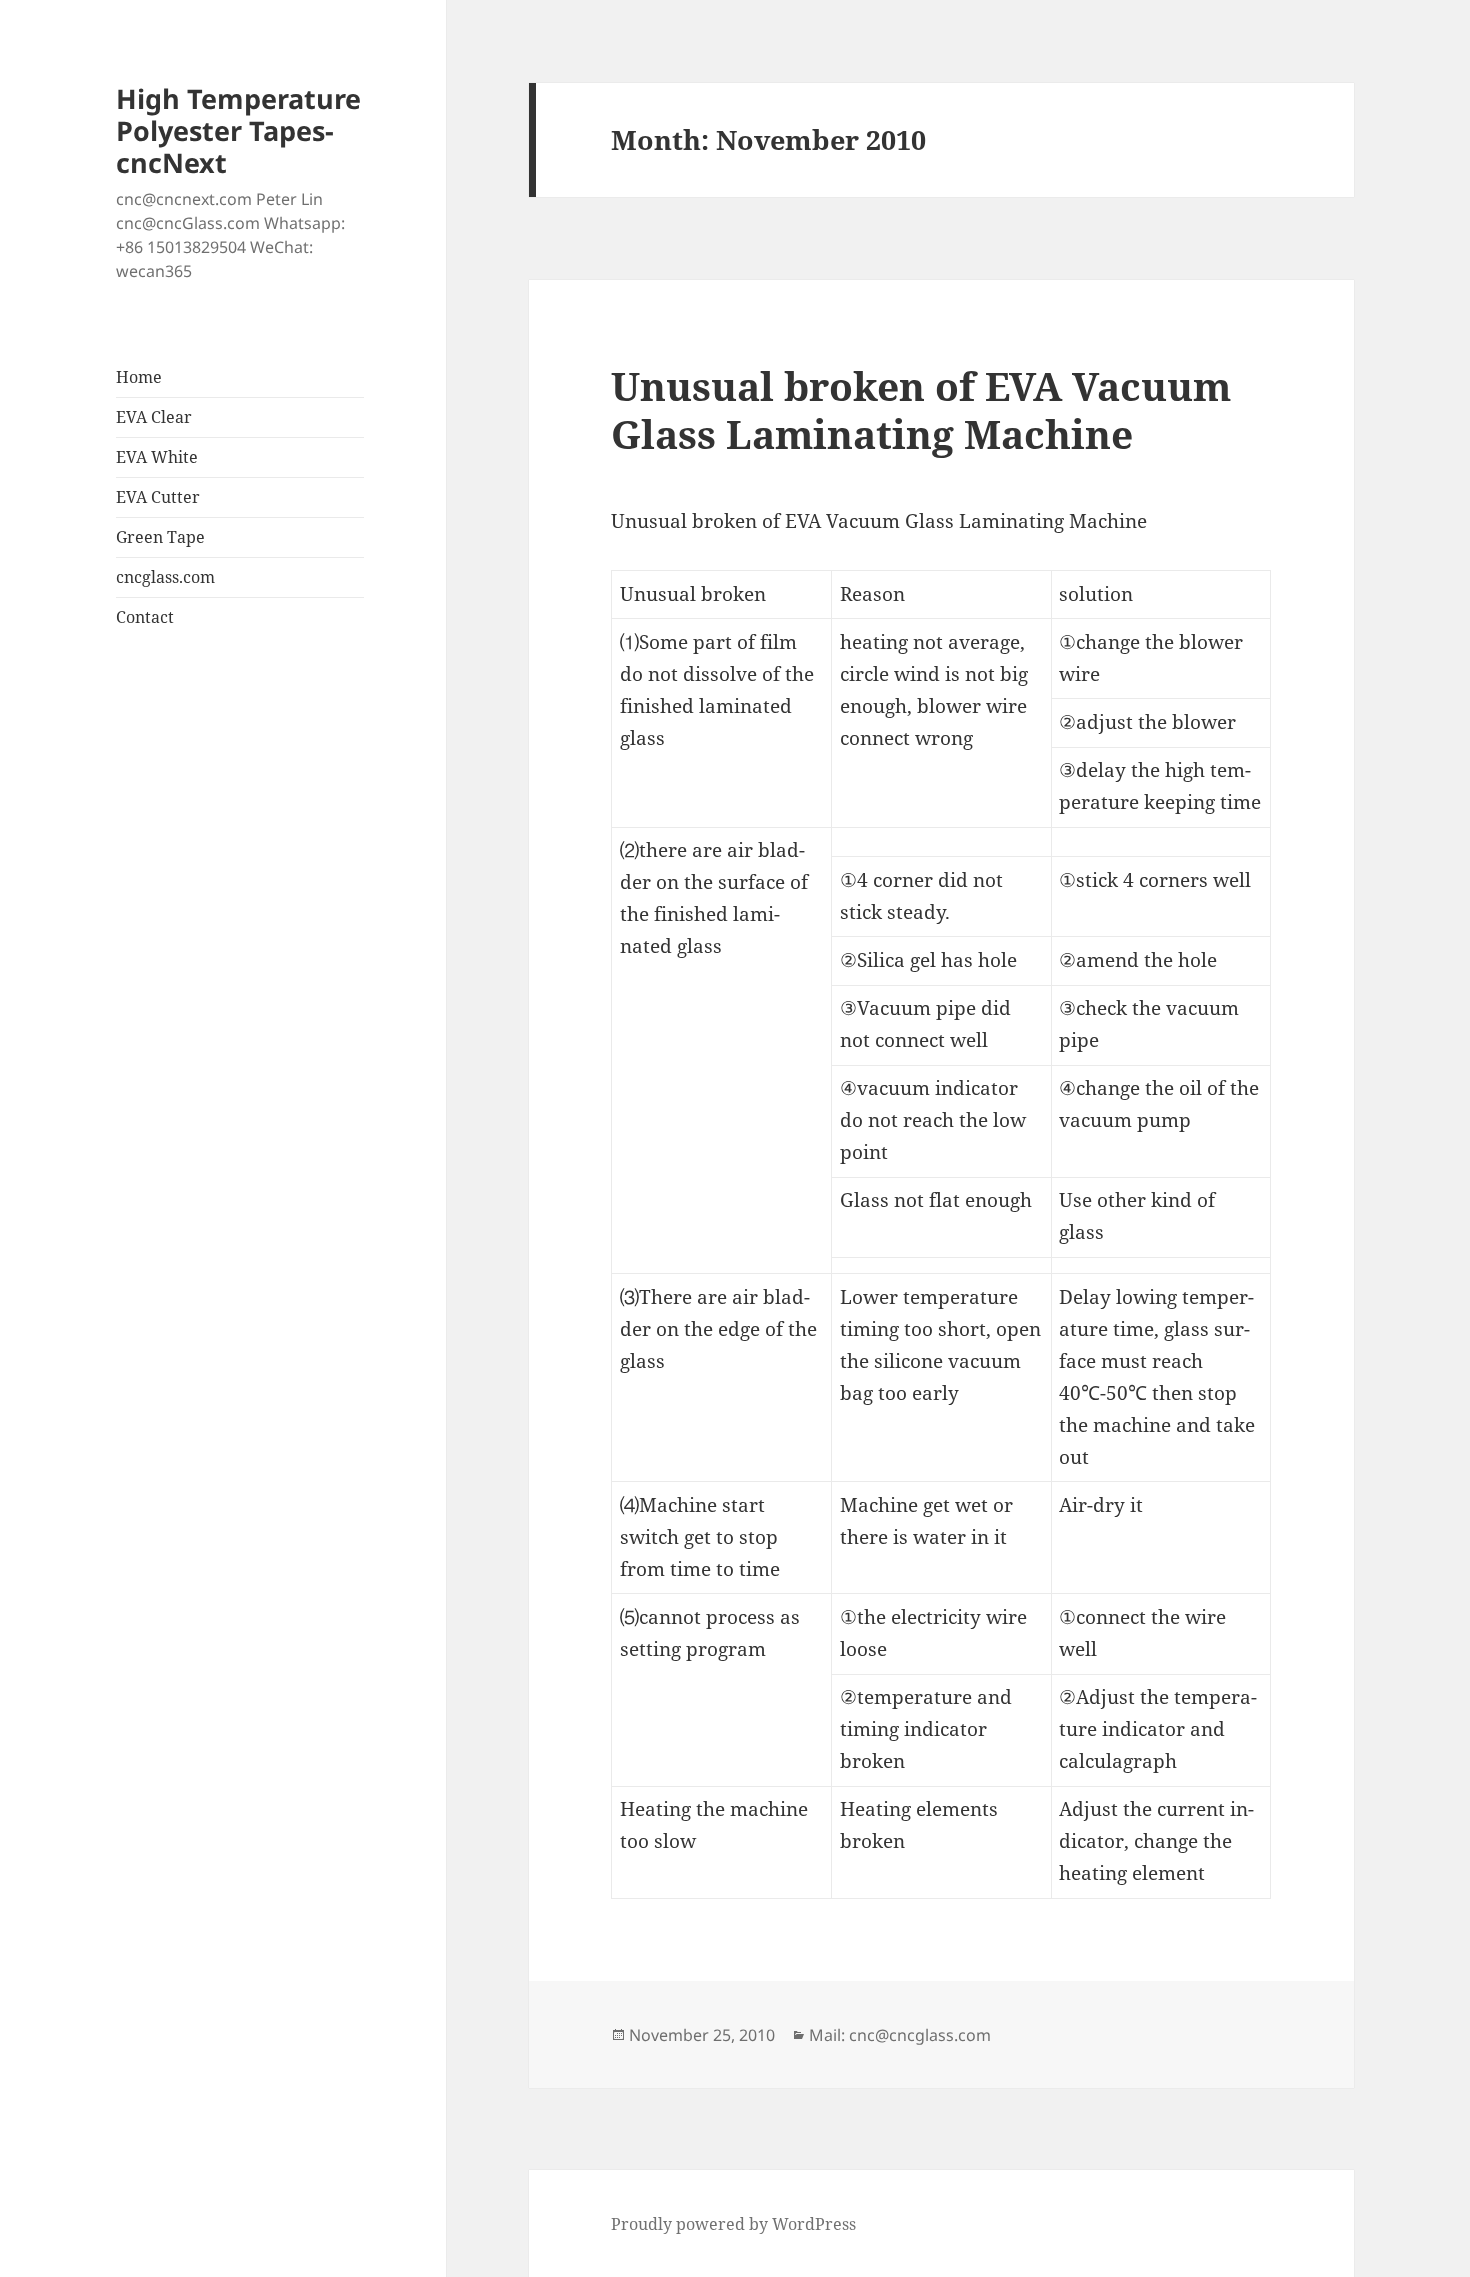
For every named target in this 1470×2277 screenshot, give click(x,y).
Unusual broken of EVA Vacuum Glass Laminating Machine (921, 409)
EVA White (157, 457)
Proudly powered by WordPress (733, 2224)
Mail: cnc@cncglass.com (900, 2035)
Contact (145, 617)
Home (139, 377)
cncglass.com (165, 577)
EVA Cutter (158, 497)
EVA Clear (154, 417)
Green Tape (160, 537)
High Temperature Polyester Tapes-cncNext (238, 130)
